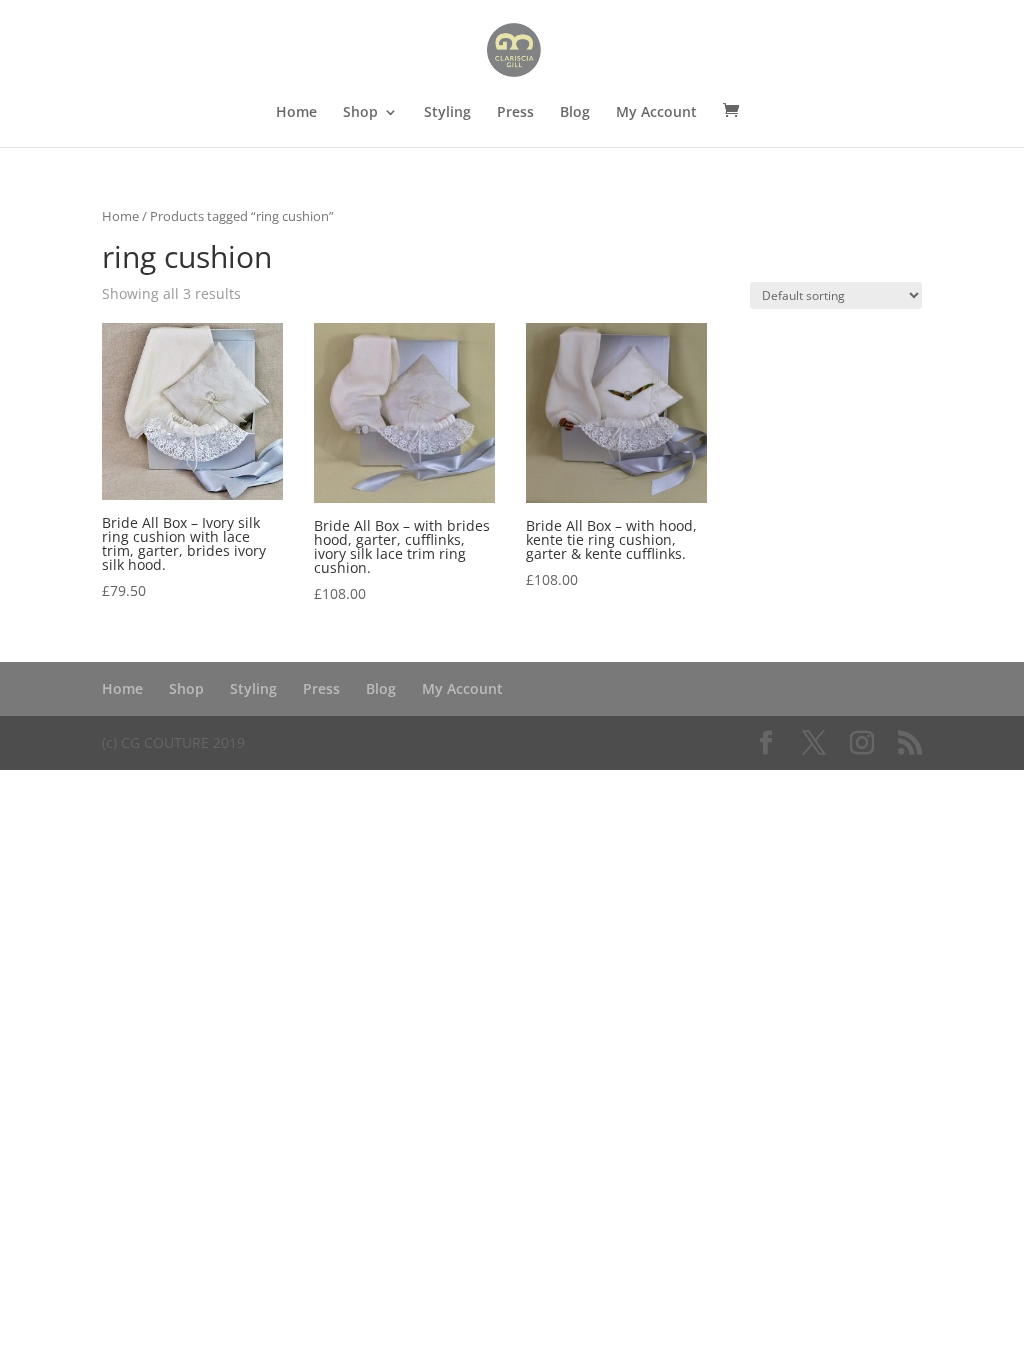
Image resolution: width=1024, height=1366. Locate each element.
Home (296, 113)
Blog (575, 113)
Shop (360, 113)
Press (515, 113)
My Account (656, 113)
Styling (447, 113)
